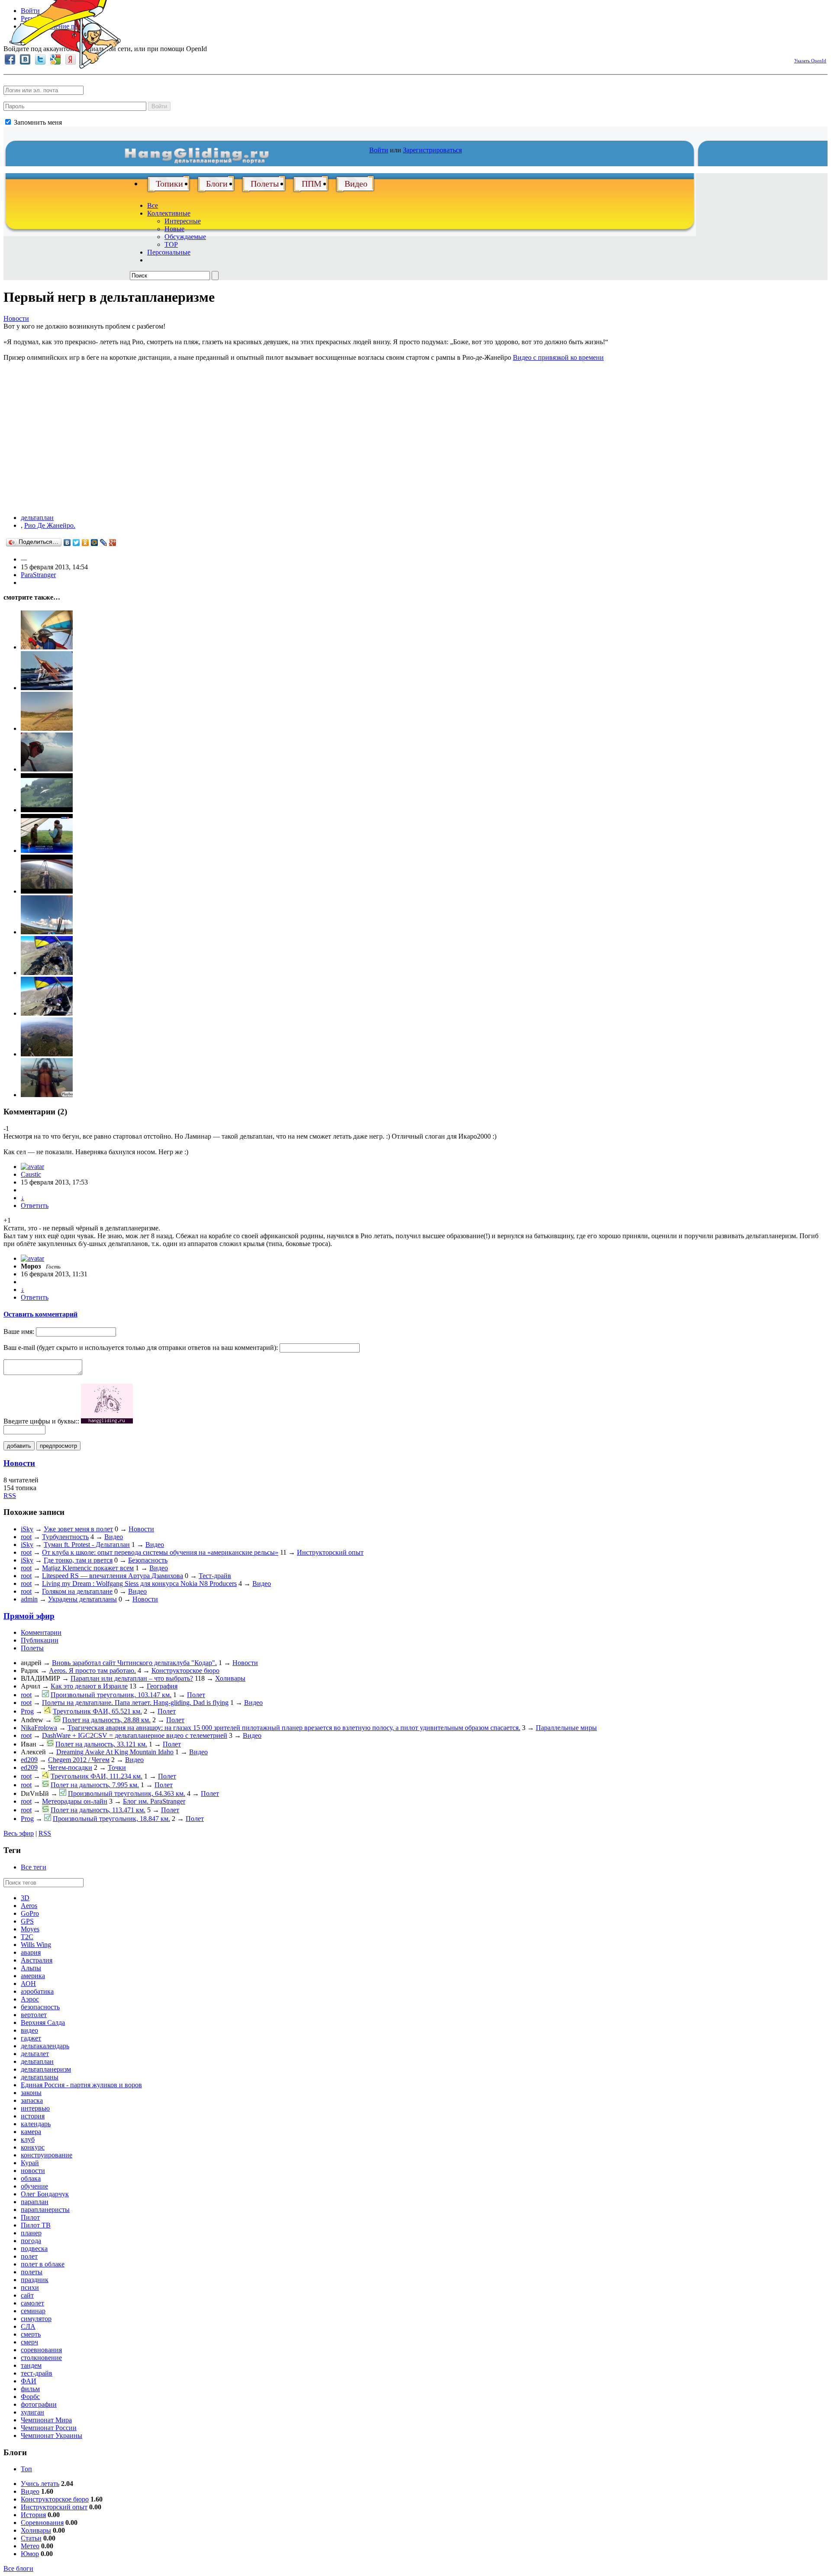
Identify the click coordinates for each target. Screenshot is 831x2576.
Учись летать (40, 2484)
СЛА (28, 2326)
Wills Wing (36, 1945)
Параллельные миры (566, 1728)
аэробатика (37, 1991)
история (33, 2116)
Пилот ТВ (36, 2225)
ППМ (312, 184)
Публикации (40, 1640)
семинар (33, 2311)
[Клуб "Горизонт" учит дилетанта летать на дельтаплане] (47, 851)
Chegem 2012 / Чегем (79, 1760)
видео (29, 2030)
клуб (28, 2139)
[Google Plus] (113, 542)
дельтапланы (40, 2077)
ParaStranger (38, 575)
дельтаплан (37, 518)
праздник (35, 2280)
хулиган (32, 2412)
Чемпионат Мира (46, 2420)
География (162, 1686)
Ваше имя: (19, 1332)
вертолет (34, 2015)
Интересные (183, 221)
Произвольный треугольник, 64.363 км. (127, 1793)
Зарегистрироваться (432, 150)
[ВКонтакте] (67, 542)
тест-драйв (37, 2373)
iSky (27, 1529)
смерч (29, 2342)
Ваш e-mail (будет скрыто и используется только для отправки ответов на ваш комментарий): (141, 1348)
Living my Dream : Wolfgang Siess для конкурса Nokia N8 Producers (139, 1583)
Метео (30, 2546)
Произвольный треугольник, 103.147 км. (111, 1695)
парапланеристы (45, 2210)
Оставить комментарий (40, 1314)
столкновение (41, 2358)
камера (31, 2132)
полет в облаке (43, 2264)
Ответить (35, 1206)
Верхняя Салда (43, 2022)
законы (31, 2093)
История (33, 2515)
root (26, 1537)
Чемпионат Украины (52, 2436)
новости (33, 2171)
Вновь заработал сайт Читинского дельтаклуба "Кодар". (134, 1663)
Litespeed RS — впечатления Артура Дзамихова (113, 1576)
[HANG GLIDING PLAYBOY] (47, 1095)
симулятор (36, 2319)
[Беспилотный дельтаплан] (47, 728)
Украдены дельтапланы (82, 1599)
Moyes (30, 1929)
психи (30, 2287)
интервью (35, 2108)
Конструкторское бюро (185, 1671)
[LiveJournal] (104, 542)
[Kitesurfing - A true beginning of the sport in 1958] (47, 688)
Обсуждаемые (185, 237)
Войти (159, 106)
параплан (35, 2202)
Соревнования (42, 2523)
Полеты (265, 184)
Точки (117, 1767)
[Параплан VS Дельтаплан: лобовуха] (47, 932)
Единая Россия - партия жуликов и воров (81, 2085)
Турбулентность (65, 1537)
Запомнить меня (37, 122)
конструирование (47, 2155)
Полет (196, 1695)
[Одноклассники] (85, 542)
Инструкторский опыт (330, 1552)
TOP (171, 244)
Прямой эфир (29, 1616)
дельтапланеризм (46, 2069)
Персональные (169, 252)
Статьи (31, 2538)
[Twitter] (76, 542)
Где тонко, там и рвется (78, 1560)
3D (25, 1898)
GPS (27, 1921)
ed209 (29, 1760)
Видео (356, 184)
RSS (10, 1496)
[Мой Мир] (95, 542)
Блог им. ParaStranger (154, 1801)
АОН (28, 1984)
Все (153, 205)
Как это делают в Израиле (89, 1686)
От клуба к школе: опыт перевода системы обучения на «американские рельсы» (160, 1552)
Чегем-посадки (70, 1767)
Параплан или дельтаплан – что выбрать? (132, 1678)
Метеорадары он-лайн (75, 1801)
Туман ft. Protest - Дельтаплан (87, 1545)
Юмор (30, 2554)
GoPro (30, 1913)
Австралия (37, 1960)
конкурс (33, 2147)
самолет (32, 2303)
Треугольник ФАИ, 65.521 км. (97, 1711)
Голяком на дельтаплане (77, 1591)
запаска (32, 2100)
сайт (27, 2295)
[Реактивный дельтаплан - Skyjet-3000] (47, 810)
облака (31, 2178)
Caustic (31, 1174)
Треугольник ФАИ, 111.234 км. (97, 1776)
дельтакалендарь (45, 2046)
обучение (34, 2186)
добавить (19, 1446)
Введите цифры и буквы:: (41, 1421)
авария (31, 1952)
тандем (31, 2365)
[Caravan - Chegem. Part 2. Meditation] (47, 1013)
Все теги (34, 1867)
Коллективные (169, 213)
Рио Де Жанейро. (50, 525)
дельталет (35, 2054)
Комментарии (41, 1632)
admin (29, 1599)
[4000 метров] (47, 769)
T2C (27, 1937)
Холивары (230, 1678)
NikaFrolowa (39, 1728)
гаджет (31, 2038)
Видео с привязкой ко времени (558, 357)
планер (31, 2233)
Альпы (31, 1968)
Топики (169, 184)
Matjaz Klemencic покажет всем (88, 1568)
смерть (31, 2334)
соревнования (41, 2350)
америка (33, 1976)
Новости (16, 318)
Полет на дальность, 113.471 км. (98, 1810)
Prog (27, 1711)
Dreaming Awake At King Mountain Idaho (115, 1752)
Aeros (29, 1906)
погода (31, 2241)
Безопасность (148, 1560)
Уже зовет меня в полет (78, 1529)
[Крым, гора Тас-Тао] (47, 891)
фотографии (39, 2404)
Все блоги (18, 2568)
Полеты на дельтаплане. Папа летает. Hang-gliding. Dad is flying (135, 1703)
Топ (26, 2469)
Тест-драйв (215, 1576)
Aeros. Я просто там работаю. (92, 1671)
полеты (32, 2272)
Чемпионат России (49, 2428)
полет (29, 2256)
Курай (30, 2163)
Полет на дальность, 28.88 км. (106, 1720)
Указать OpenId (810, 61)
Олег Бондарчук (45, 2194)
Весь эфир (19, 1833)
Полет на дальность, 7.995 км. (95, 1785)
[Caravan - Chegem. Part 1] (47, 973)
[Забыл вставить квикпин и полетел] (47, 647)
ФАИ (29, 2381)
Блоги (217, 184)
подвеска (34, 2248)
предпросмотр (58, 1446)
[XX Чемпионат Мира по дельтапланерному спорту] (47, 1054)
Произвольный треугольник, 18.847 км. (111, 1819)
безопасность (40, 2007)
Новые (174, 229)
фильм (30, 2389)
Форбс (30, 2397)
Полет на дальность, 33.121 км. (101, 1744)
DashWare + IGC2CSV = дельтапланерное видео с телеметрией (135, 1735)
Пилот (30, 2217)
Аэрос (30, 1999)
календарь (36, 2124)
